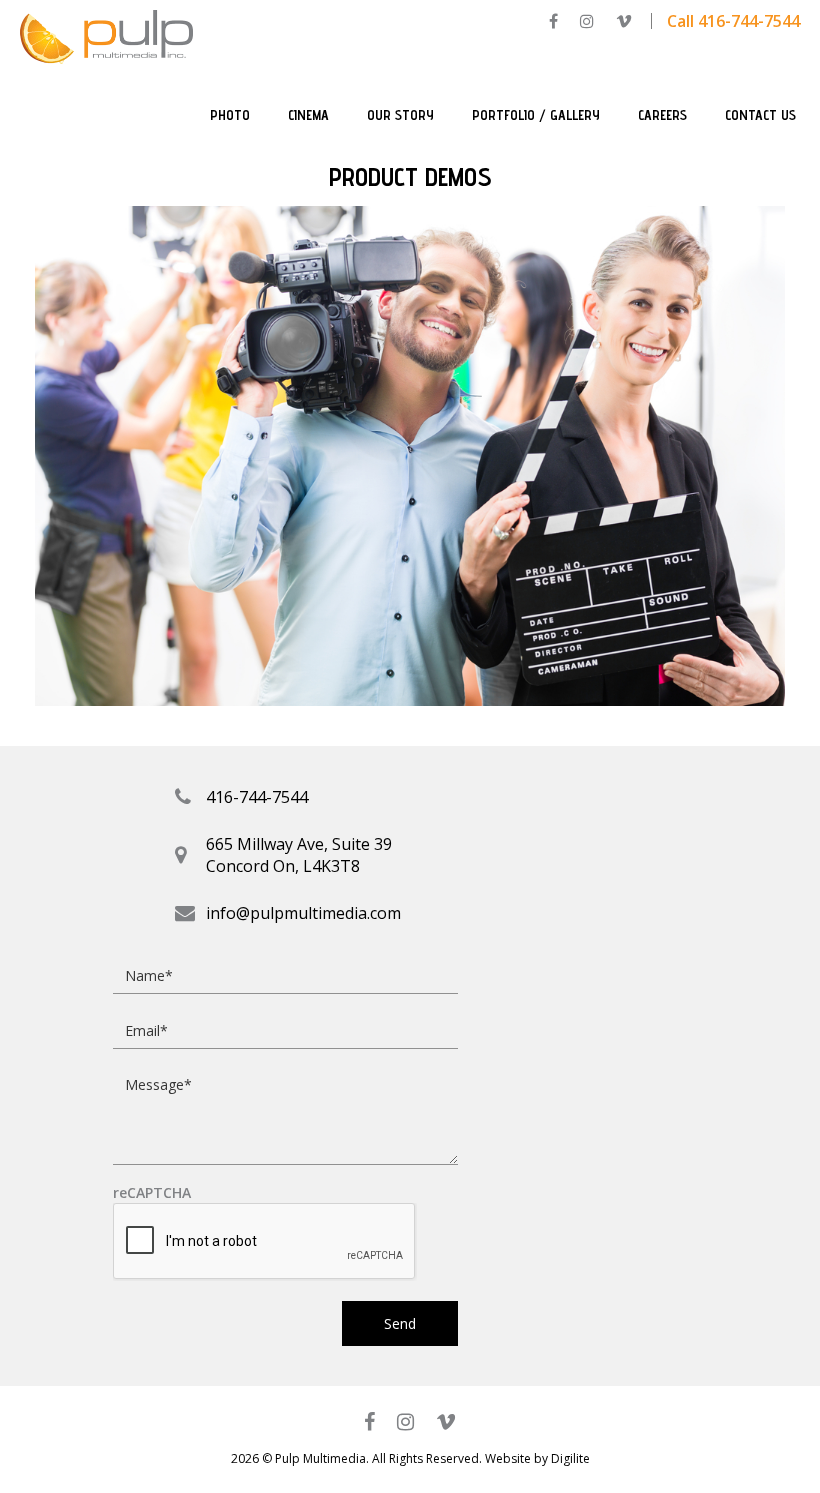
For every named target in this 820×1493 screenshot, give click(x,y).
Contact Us (760, 115)
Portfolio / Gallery (536, 115)
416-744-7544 (257, 797)
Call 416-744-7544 (733, 21)
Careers (662, 115)
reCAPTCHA (152, 1193)
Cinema (308, 115)
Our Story (400, 115)
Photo (230, 115)
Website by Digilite (537, 1458)
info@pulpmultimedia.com (303, 913)
